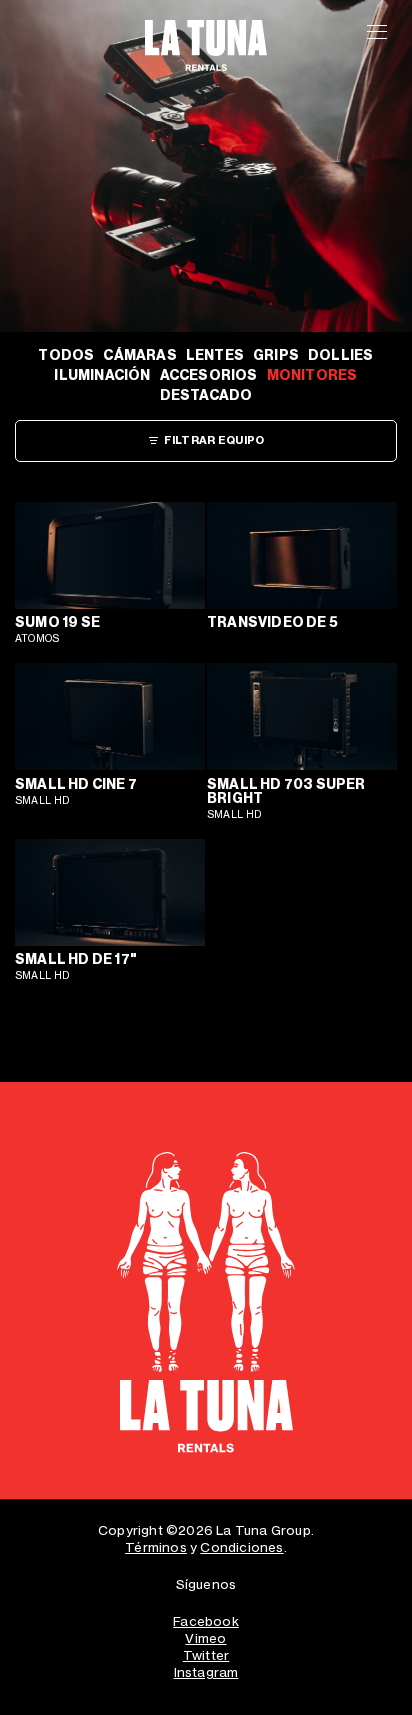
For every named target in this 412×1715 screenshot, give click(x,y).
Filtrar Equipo (214, 440)
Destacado (206, 395)
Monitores (312, 375)
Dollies (340, 355)
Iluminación (102, 375)
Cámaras (139, 355)
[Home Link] (206, 1309)
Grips (276, 355)
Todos (66, 355)
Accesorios (209, 375)
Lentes (215, 355)
